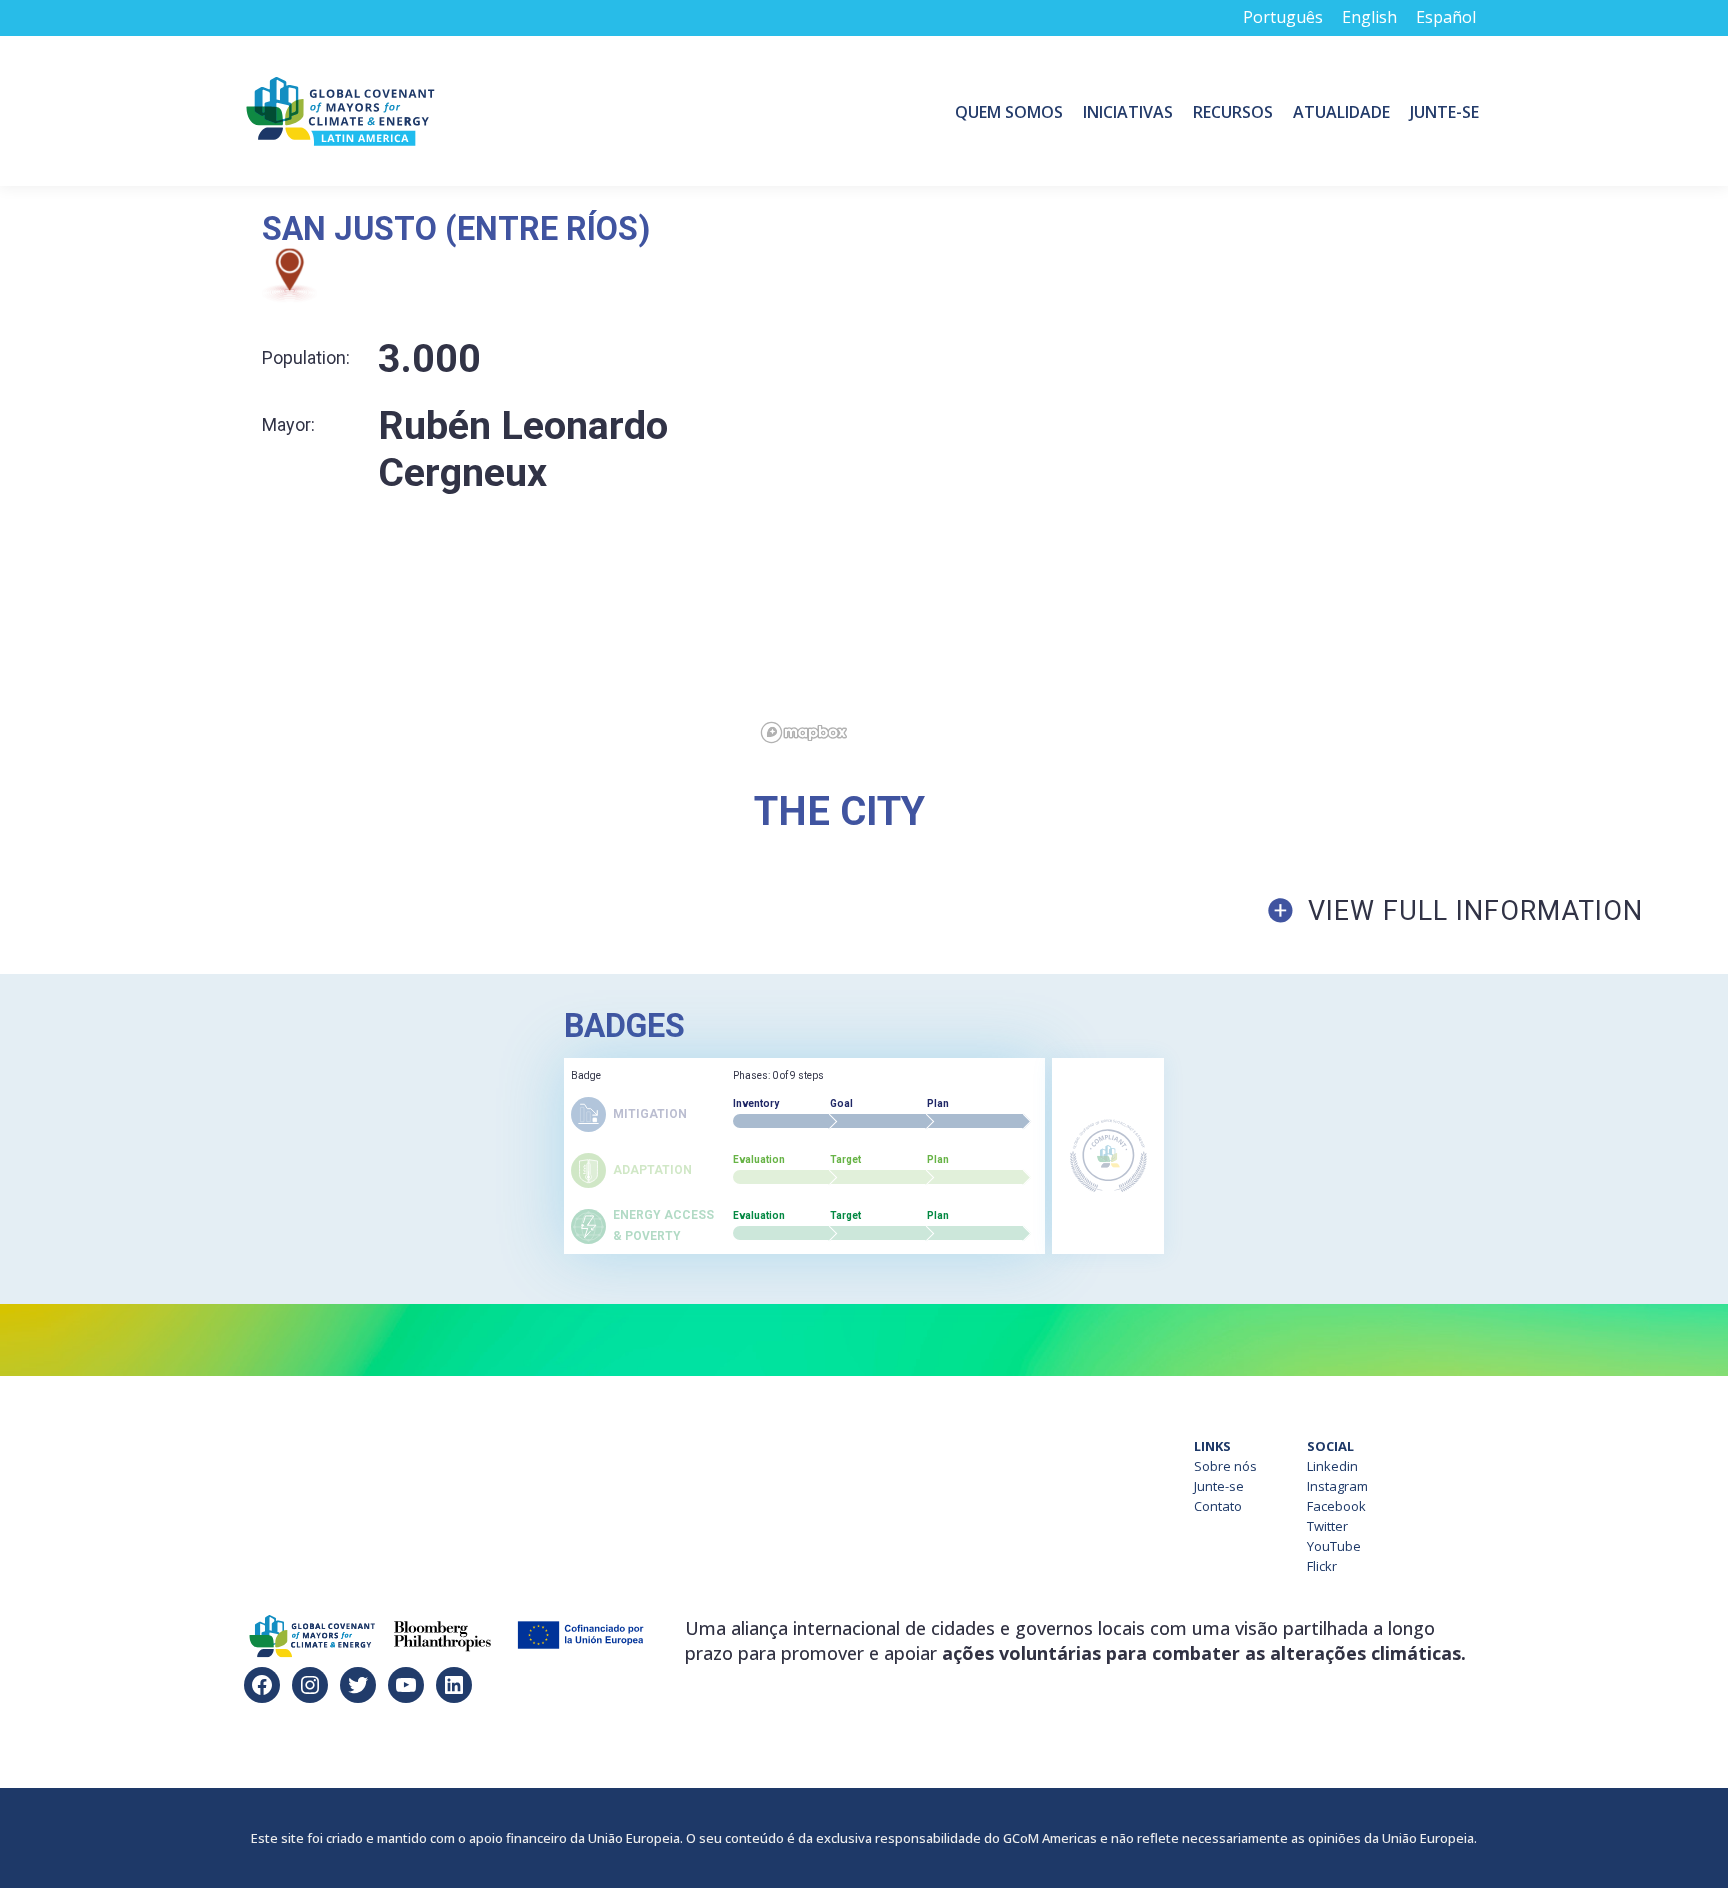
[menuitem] (1009, 111)
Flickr (1322, 1566)
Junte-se (1219, 1486)
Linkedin (1332, 1466)
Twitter (1327, 1526)
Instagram (1337, 1486)
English (1369, 17)
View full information (1475, 911)
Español (1446, 17)
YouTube (1334, 1546)
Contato (1218, 1506)
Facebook (1336, 1506)
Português (1283, 17)
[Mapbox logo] (804, 732)
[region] (1241, 481)
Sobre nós (1225, 1466)
